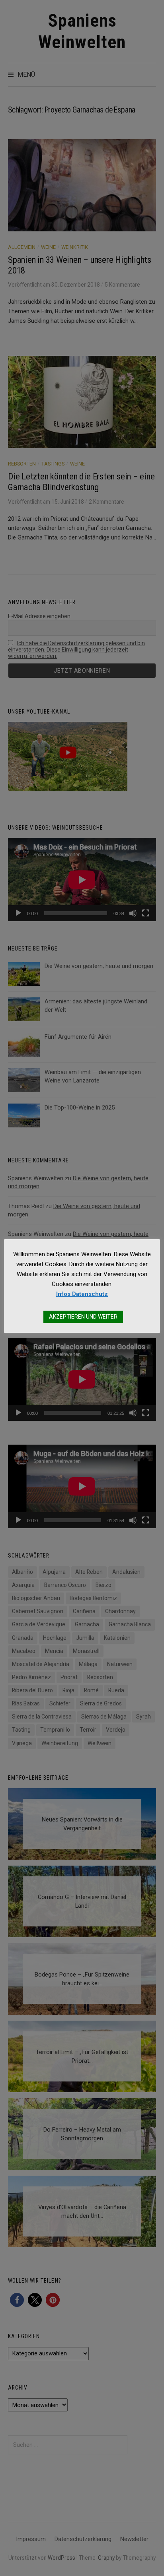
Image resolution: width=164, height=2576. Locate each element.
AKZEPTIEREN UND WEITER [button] (83, 1317)
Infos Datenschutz (82, 1294)
